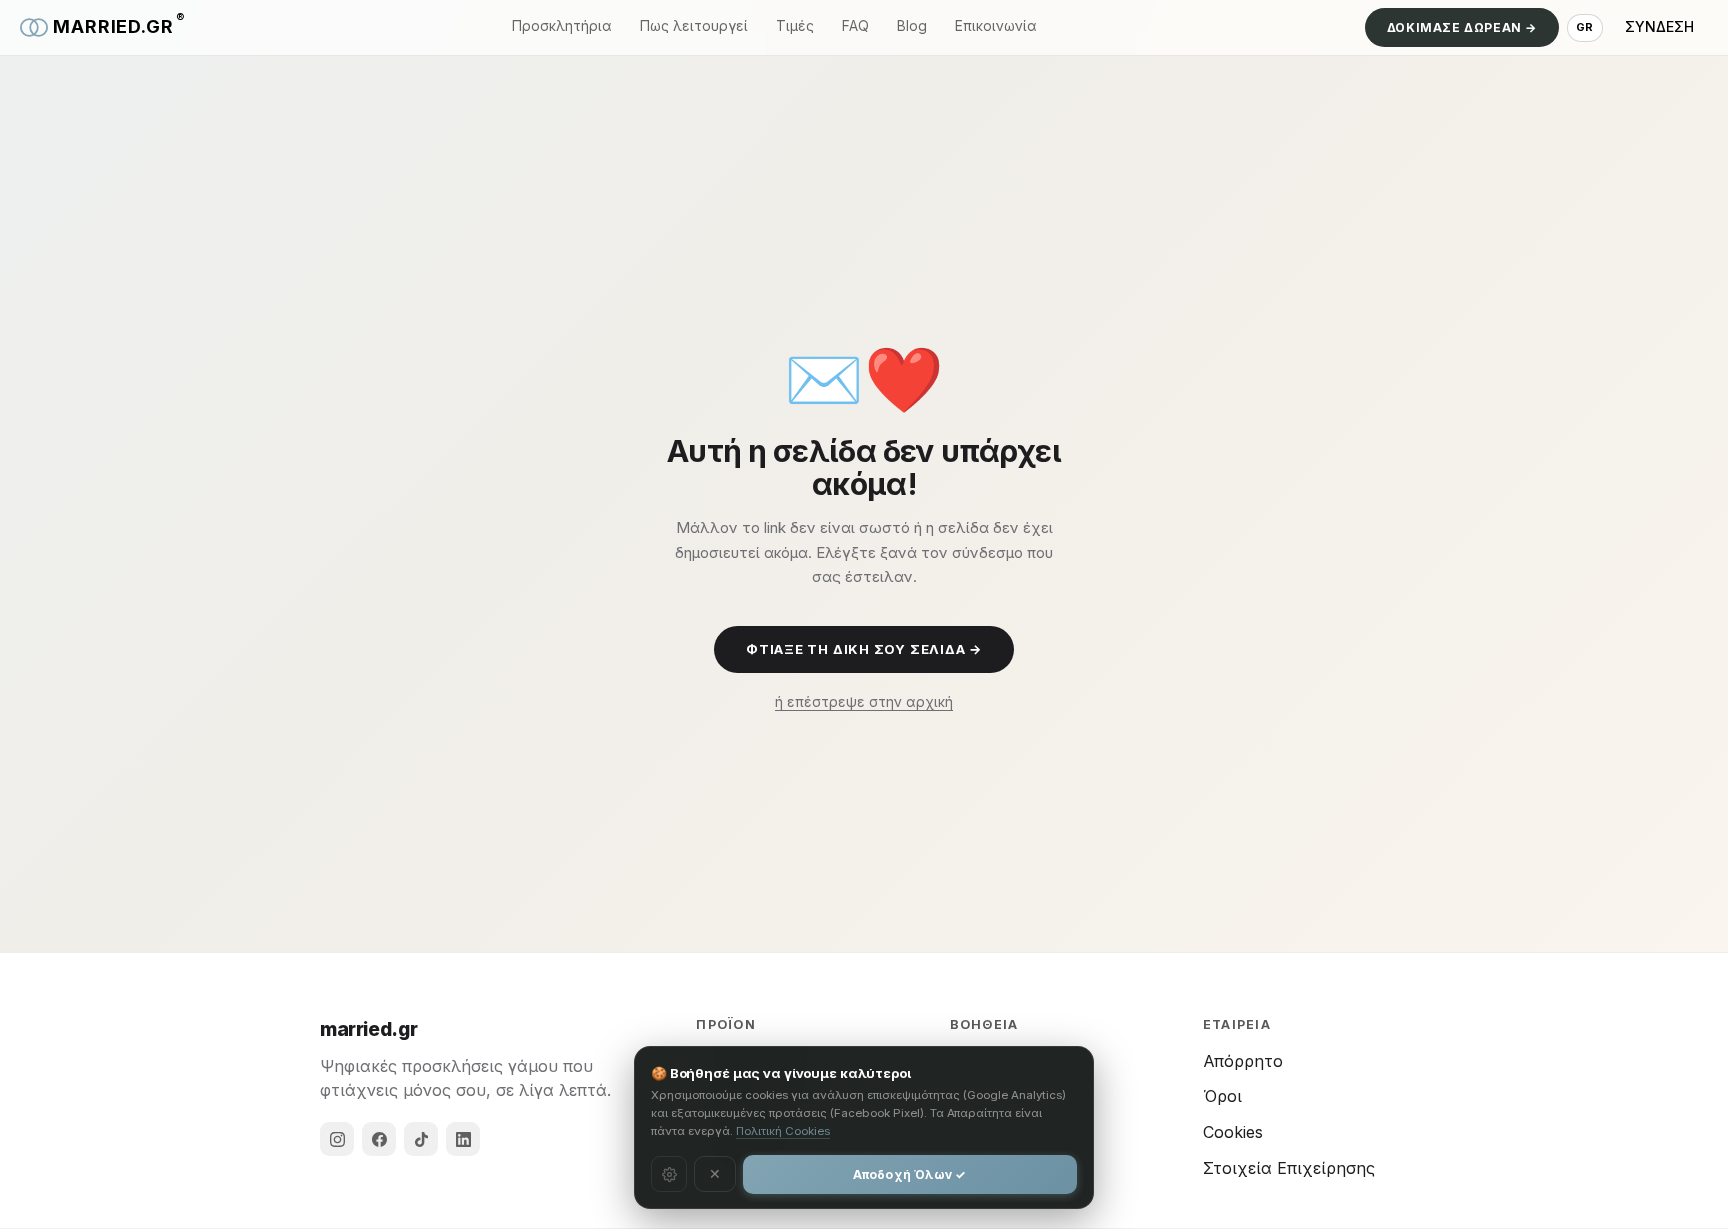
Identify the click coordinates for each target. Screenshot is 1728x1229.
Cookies (1233, 1132)
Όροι (1222, 1096)
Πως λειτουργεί (694, 25)
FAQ (855, 25)
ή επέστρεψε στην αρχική (864, 701)
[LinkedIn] (463, 1139)
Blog (912, 25)
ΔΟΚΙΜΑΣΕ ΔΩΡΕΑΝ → (1462, 27)
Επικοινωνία (996, 25)
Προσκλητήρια (562, 25)
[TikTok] (421, 1139)
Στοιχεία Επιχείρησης (1289, 1168)
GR (1585, 27)
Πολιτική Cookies (783, 1131)
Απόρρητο (1243, 1061)
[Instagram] (337, 1139)
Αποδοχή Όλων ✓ (909, 1174)
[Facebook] (379, 1139)
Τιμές (795, 25)
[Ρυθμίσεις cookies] (669, 1174)
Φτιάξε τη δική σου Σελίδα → (864, 649)
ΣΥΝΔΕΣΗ (1659, 26)
